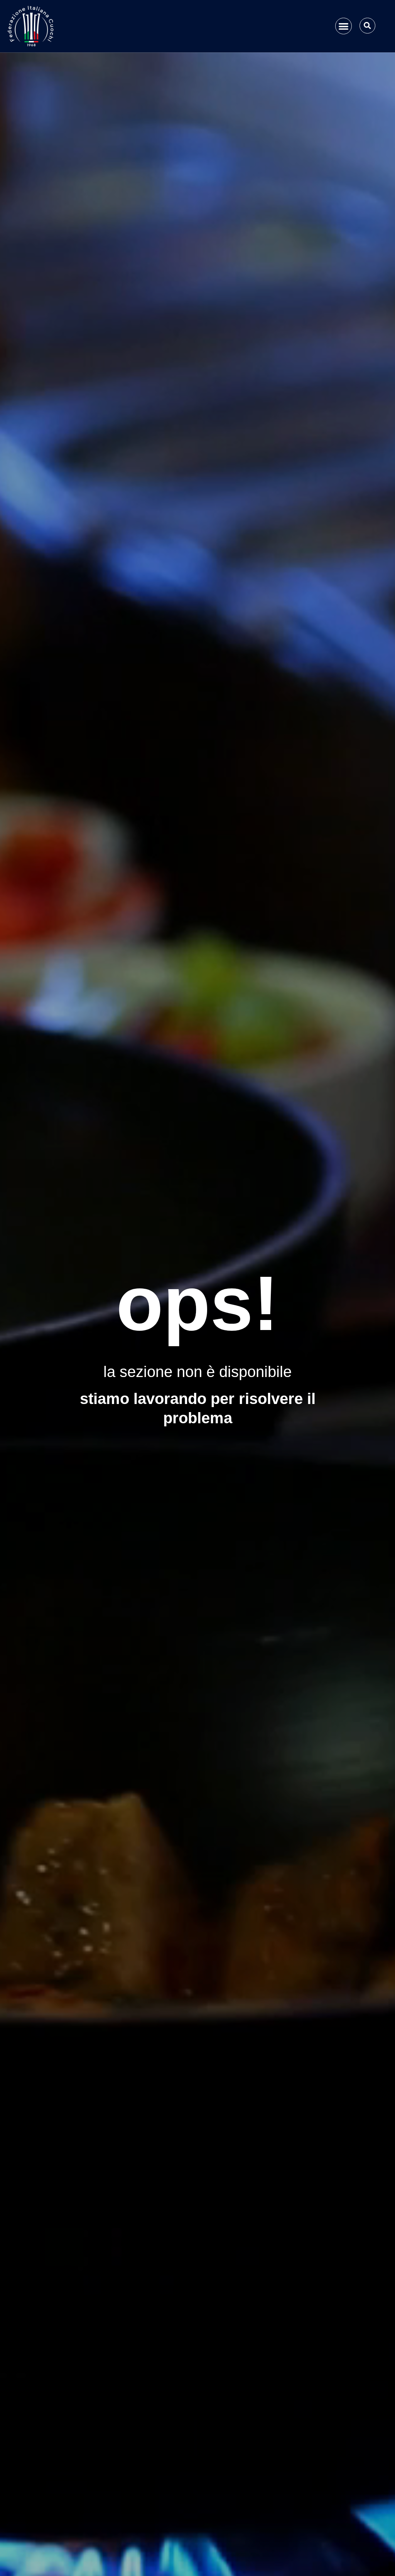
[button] (344, 26)
